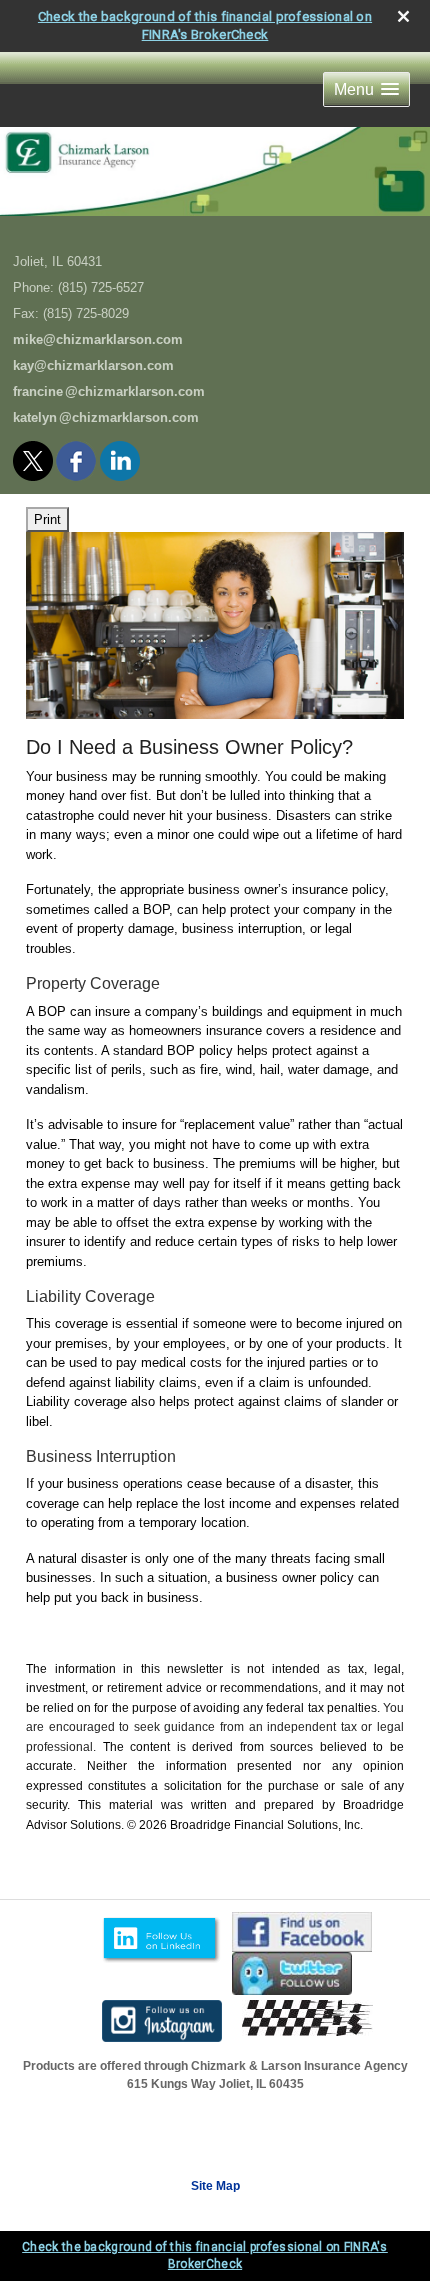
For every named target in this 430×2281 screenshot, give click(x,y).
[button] (366, 89)
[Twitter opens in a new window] (34, 456)
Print (47, 519)
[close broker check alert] (403, 16)
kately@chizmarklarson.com (106, 417)
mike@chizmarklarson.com (98, 339)
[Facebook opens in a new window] (77, 456)
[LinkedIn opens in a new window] (121, 456)
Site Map (215, 2186)
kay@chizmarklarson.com (93, 365)
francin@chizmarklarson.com (109, 391)
